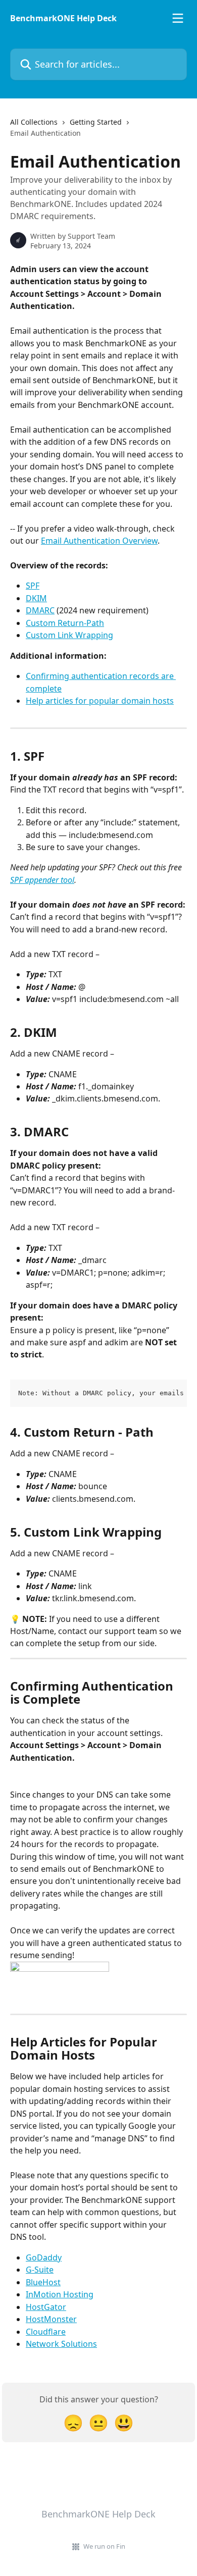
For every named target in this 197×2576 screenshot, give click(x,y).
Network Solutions (61, 2344)
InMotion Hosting (60, 2294)
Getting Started (96, 122)
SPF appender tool (42, 880)
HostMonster (51, 2319)
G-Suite (40, 2270)
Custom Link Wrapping (69, 635)
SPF (33, 586)
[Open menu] (178, 18)
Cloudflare (46, 2332)
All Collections (34, 122)
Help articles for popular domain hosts (100, 701)
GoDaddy (44, 2257)
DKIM (36, 598)
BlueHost (43, 2282)
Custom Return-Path (65, 623)
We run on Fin (104, 2546)
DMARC (40, 610)
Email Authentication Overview (99, 541)
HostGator (46, 2307)
